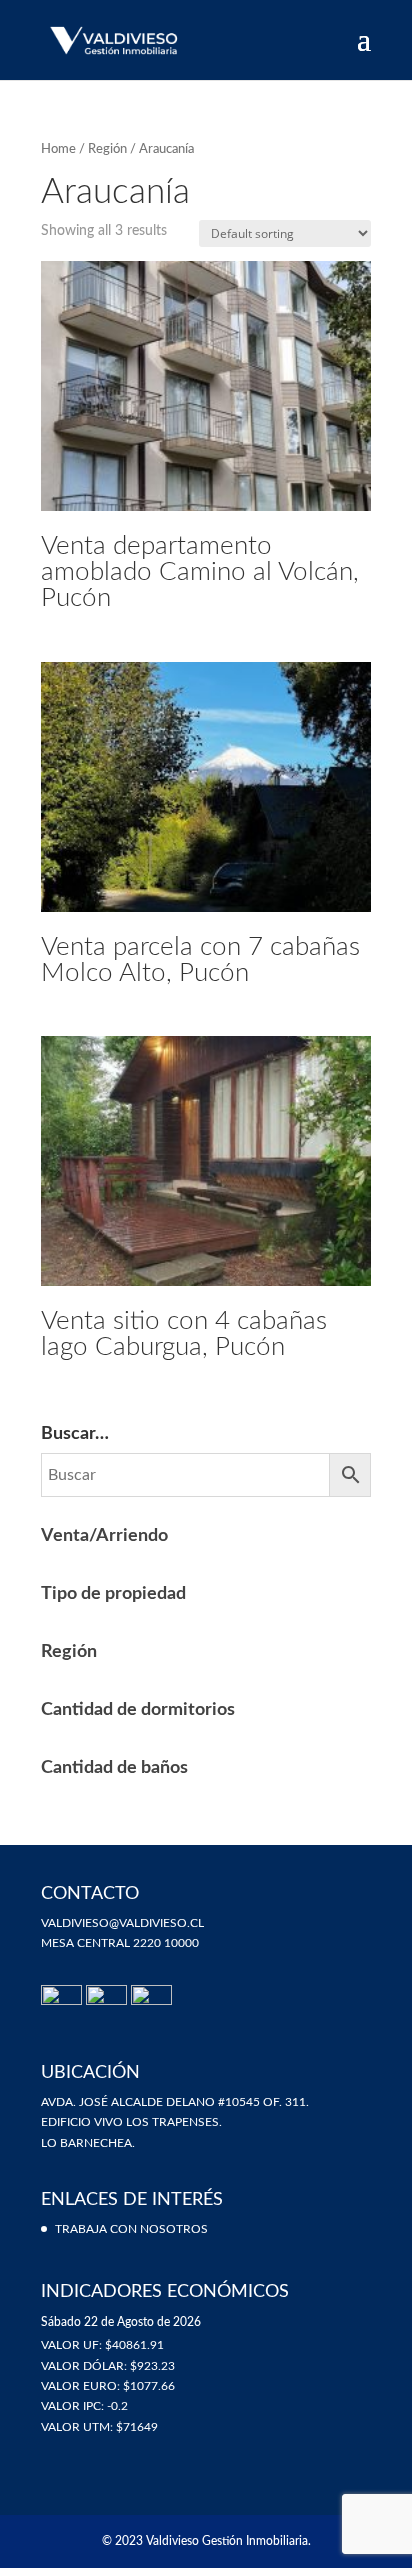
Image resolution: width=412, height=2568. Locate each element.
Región (107, 149)
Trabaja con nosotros (131, 2229)
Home (58, 149)
